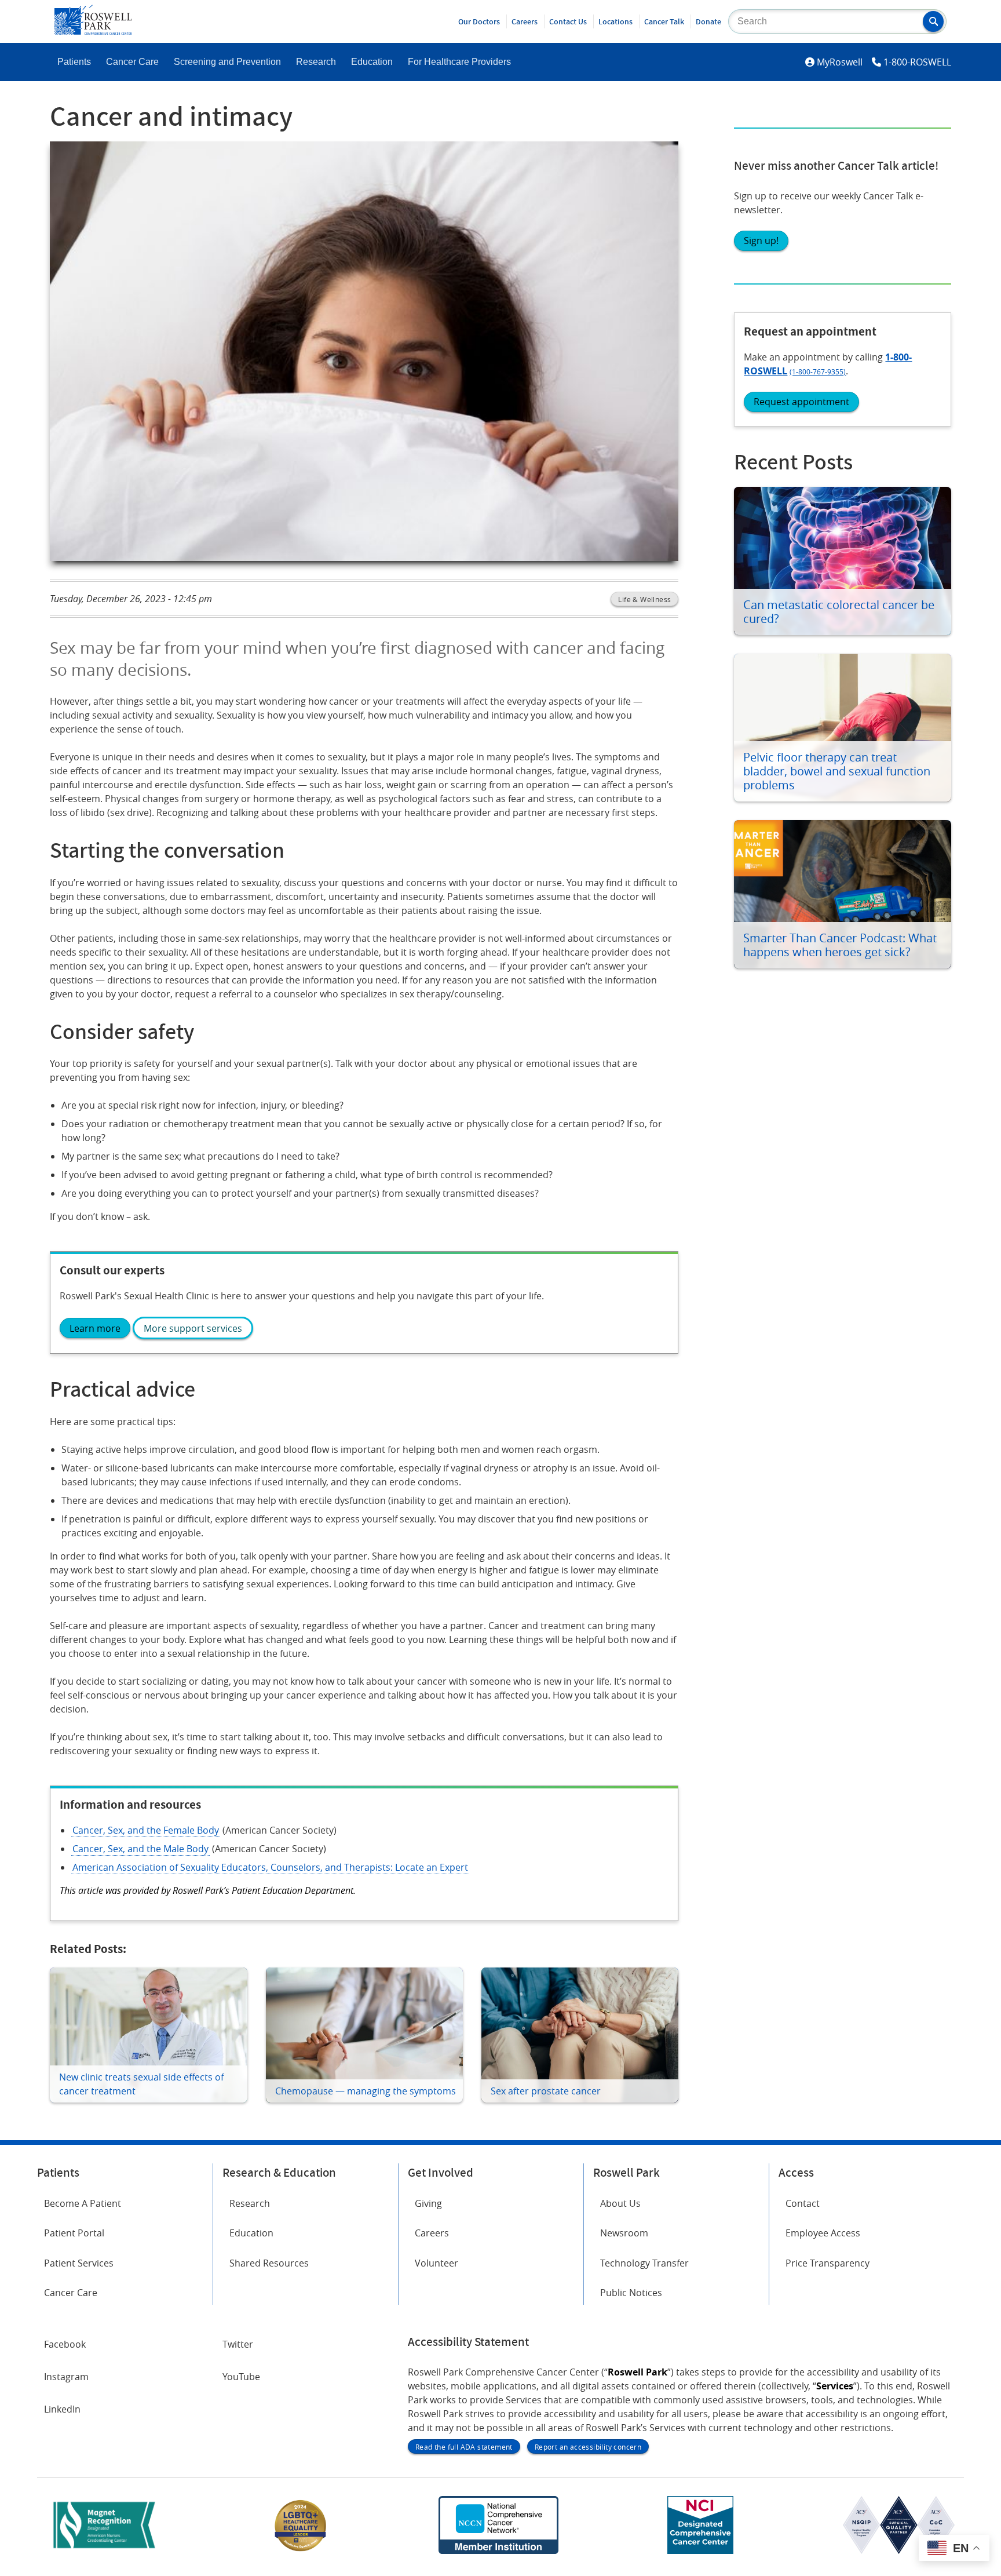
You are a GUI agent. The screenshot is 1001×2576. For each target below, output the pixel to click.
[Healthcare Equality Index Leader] (301, 2551)
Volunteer (436, 2263)
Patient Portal (74, 2233)
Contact (803, 2203)
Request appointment (801, 402)
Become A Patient (83, 2203)
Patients (74, 62)
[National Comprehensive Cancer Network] (498, 2551)
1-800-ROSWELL (917, 62)
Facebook (65, 2344)
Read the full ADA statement (464, 2447)
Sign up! (761, 241)
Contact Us (568, 21)
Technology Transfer (644, 2263)
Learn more (95, 1328)
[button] (933, 21)
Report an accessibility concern (588, 2447)
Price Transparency (828, 2263)
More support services (193, 1328)
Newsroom (624, 2233)
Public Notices (631, 2293)
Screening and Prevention (227, 62)
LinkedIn (62, 2409)
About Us (620, 2203)
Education (372, 62)
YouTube (241, 2377)
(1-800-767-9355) (818, 371)
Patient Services (79, 2263)
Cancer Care (132, 62)
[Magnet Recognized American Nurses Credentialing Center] (104, 2551)
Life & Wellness (644, 599)
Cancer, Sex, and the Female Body (146, 1830)
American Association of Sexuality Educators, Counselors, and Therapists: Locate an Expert (270, 1867)
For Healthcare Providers (459, 62)
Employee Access (823, 2233)
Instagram (66, 2377)
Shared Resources (269, 2263)
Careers (525, 21)
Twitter (238, 2344)
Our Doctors (479, 21)
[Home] (93, 31)
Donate (708, 21)
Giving (428, 2203)
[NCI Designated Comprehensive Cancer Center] (700, 2551)
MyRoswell (840, 62)
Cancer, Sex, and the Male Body (140, 1849)
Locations (615, 21)
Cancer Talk (664, 21)
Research (316, 62)
